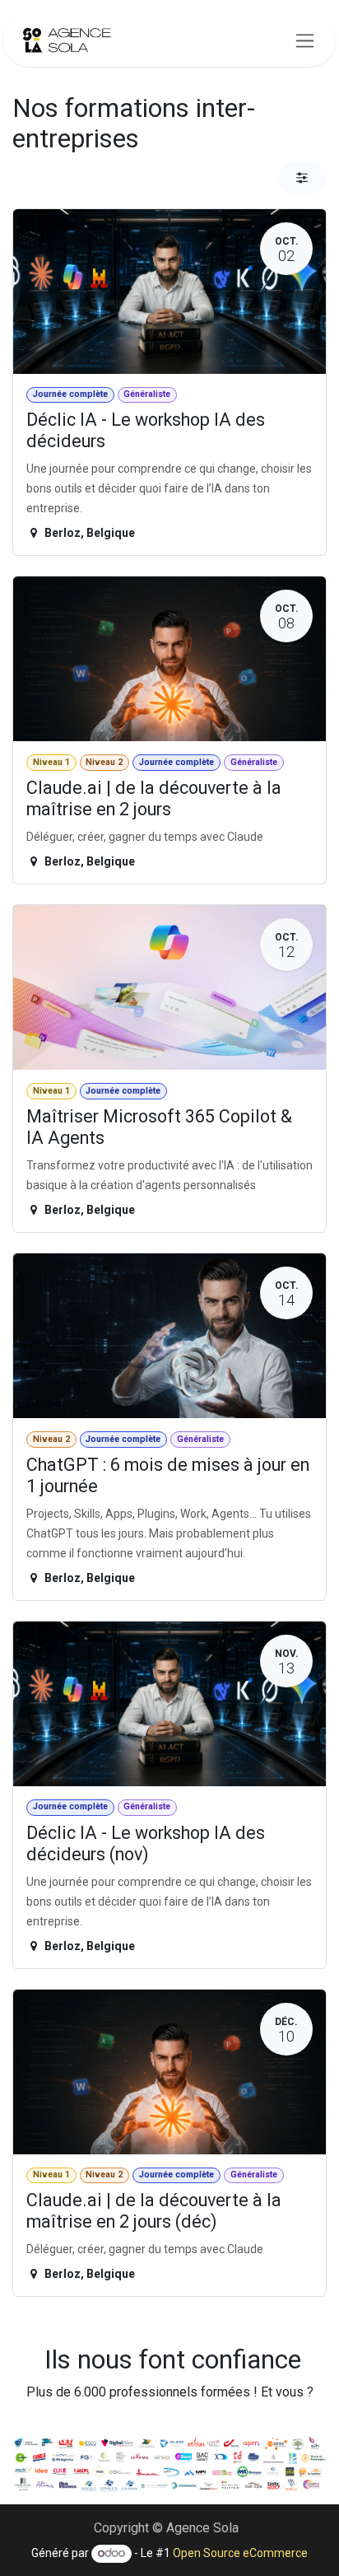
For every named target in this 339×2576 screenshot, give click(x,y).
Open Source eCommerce (240, 2553)
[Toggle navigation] (305, 40)
